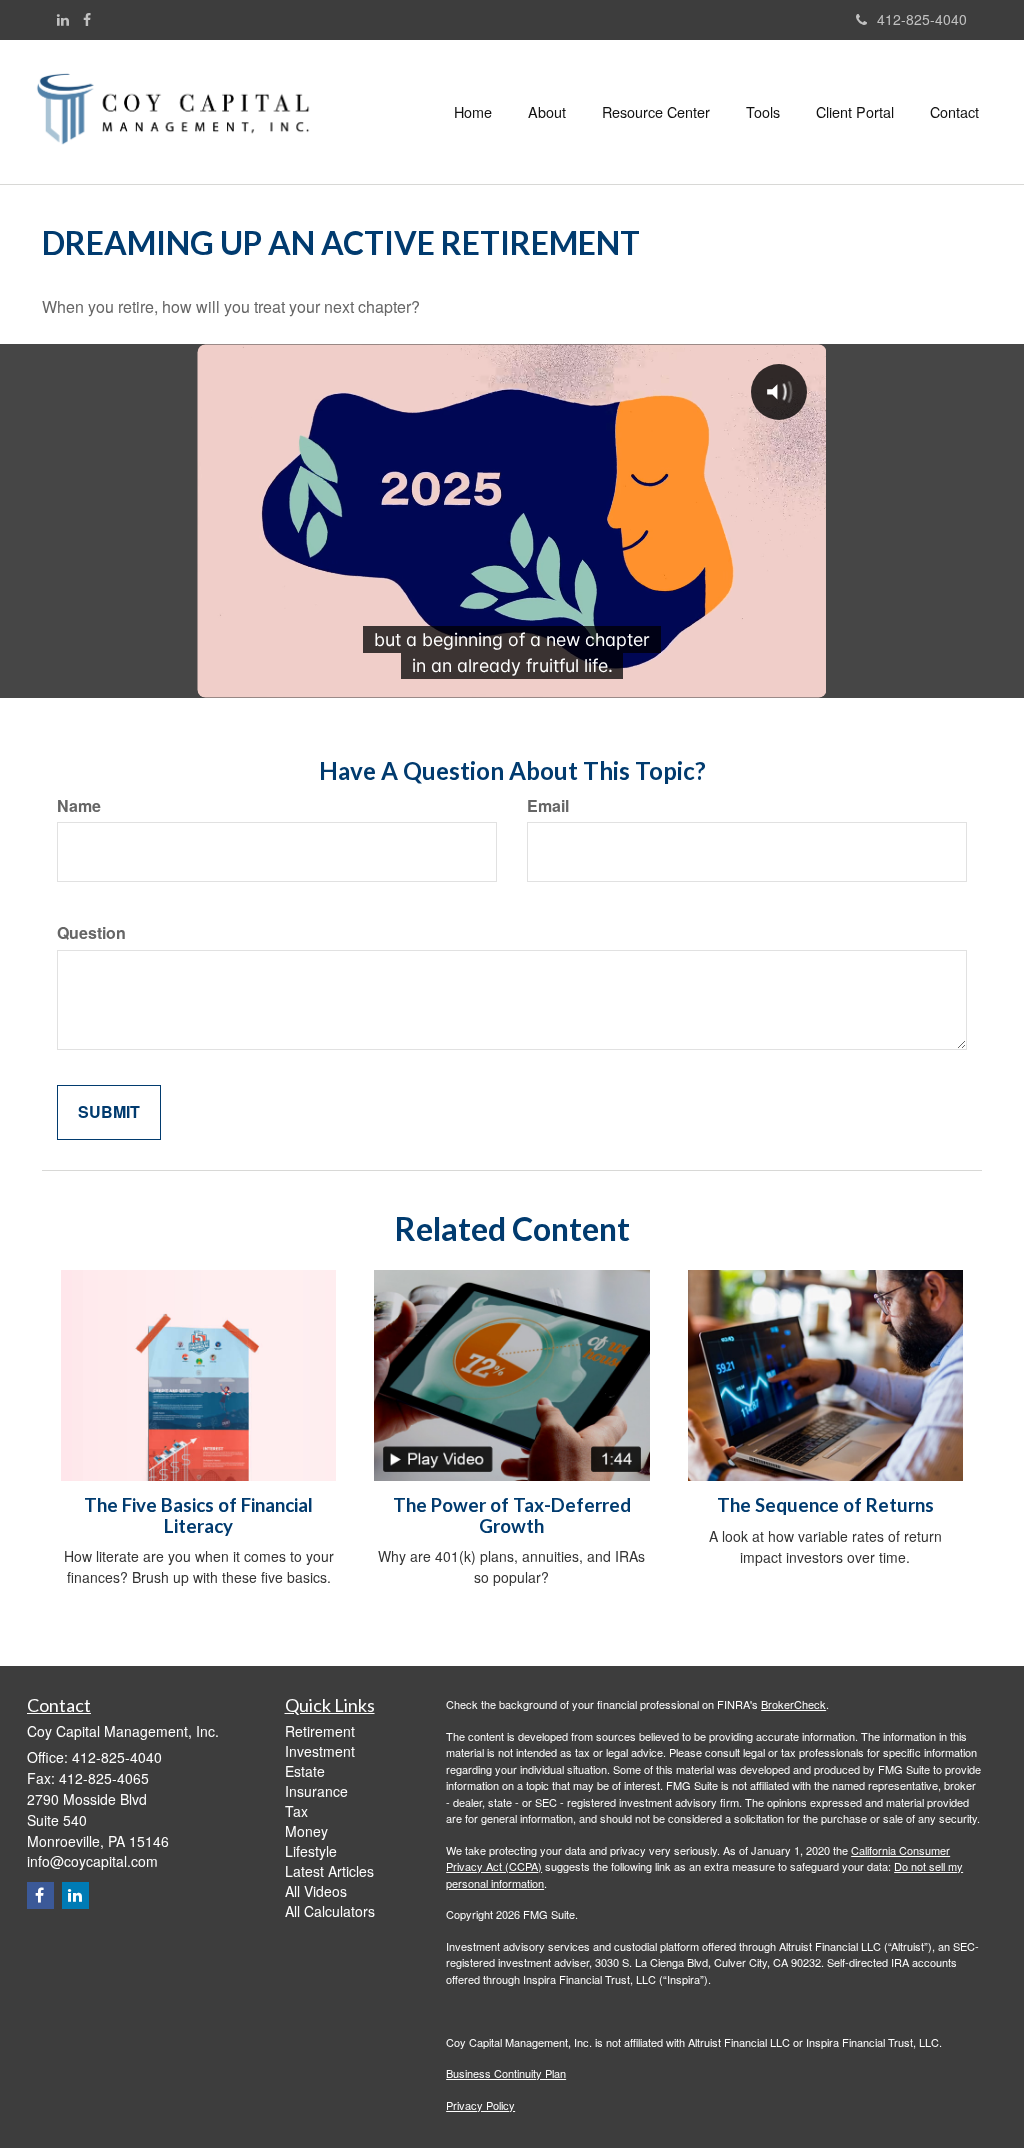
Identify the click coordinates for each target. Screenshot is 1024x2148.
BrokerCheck (793, 1704)
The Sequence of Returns (825, 1505)
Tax (296, 1811)
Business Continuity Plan (506, 2073)
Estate (305, 1771)
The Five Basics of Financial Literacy (198, 1515)
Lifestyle (311, 1851)
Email (548, 806)
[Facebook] (87, 19)
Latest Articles (329, 1871)
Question (91, 933)
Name (79, 806)
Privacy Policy (480, 2105)
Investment (320, 1751)
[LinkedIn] (63, 19)
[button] (547, 112)
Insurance (316, 1791)
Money (306, 1831)
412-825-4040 (922, 19)
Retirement (320, 1731)
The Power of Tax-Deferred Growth (512, 1515)
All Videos (316, 1891)
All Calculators (330, 1911)
